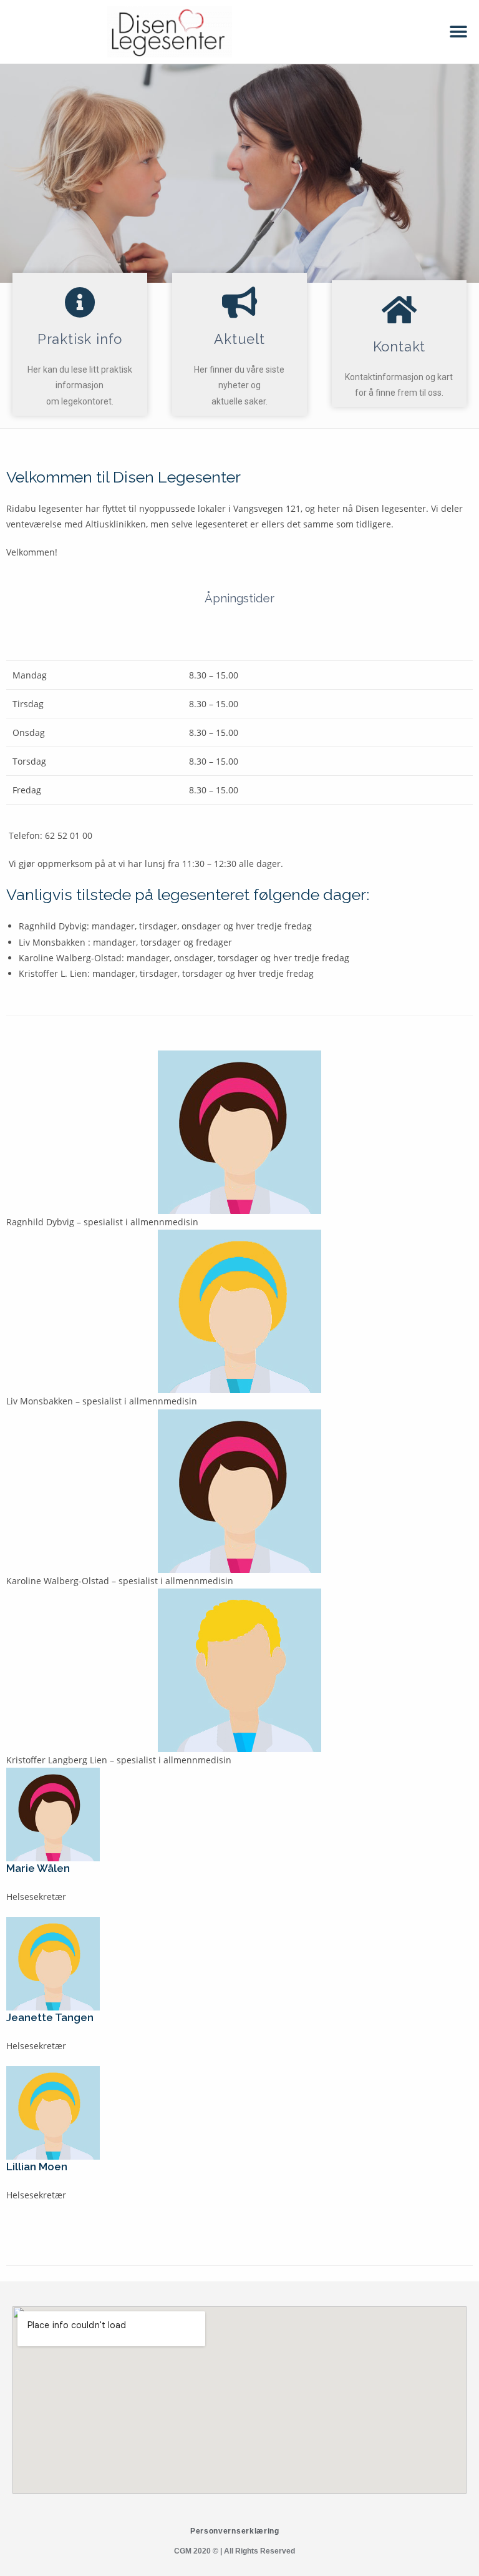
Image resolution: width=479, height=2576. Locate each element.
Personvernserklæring (235, 2531)
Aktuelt (239, 339)
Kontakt (399, 346)
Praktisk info (80, 339)
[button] (459, 32)
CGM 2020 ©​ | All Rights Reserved (235, 2551)
